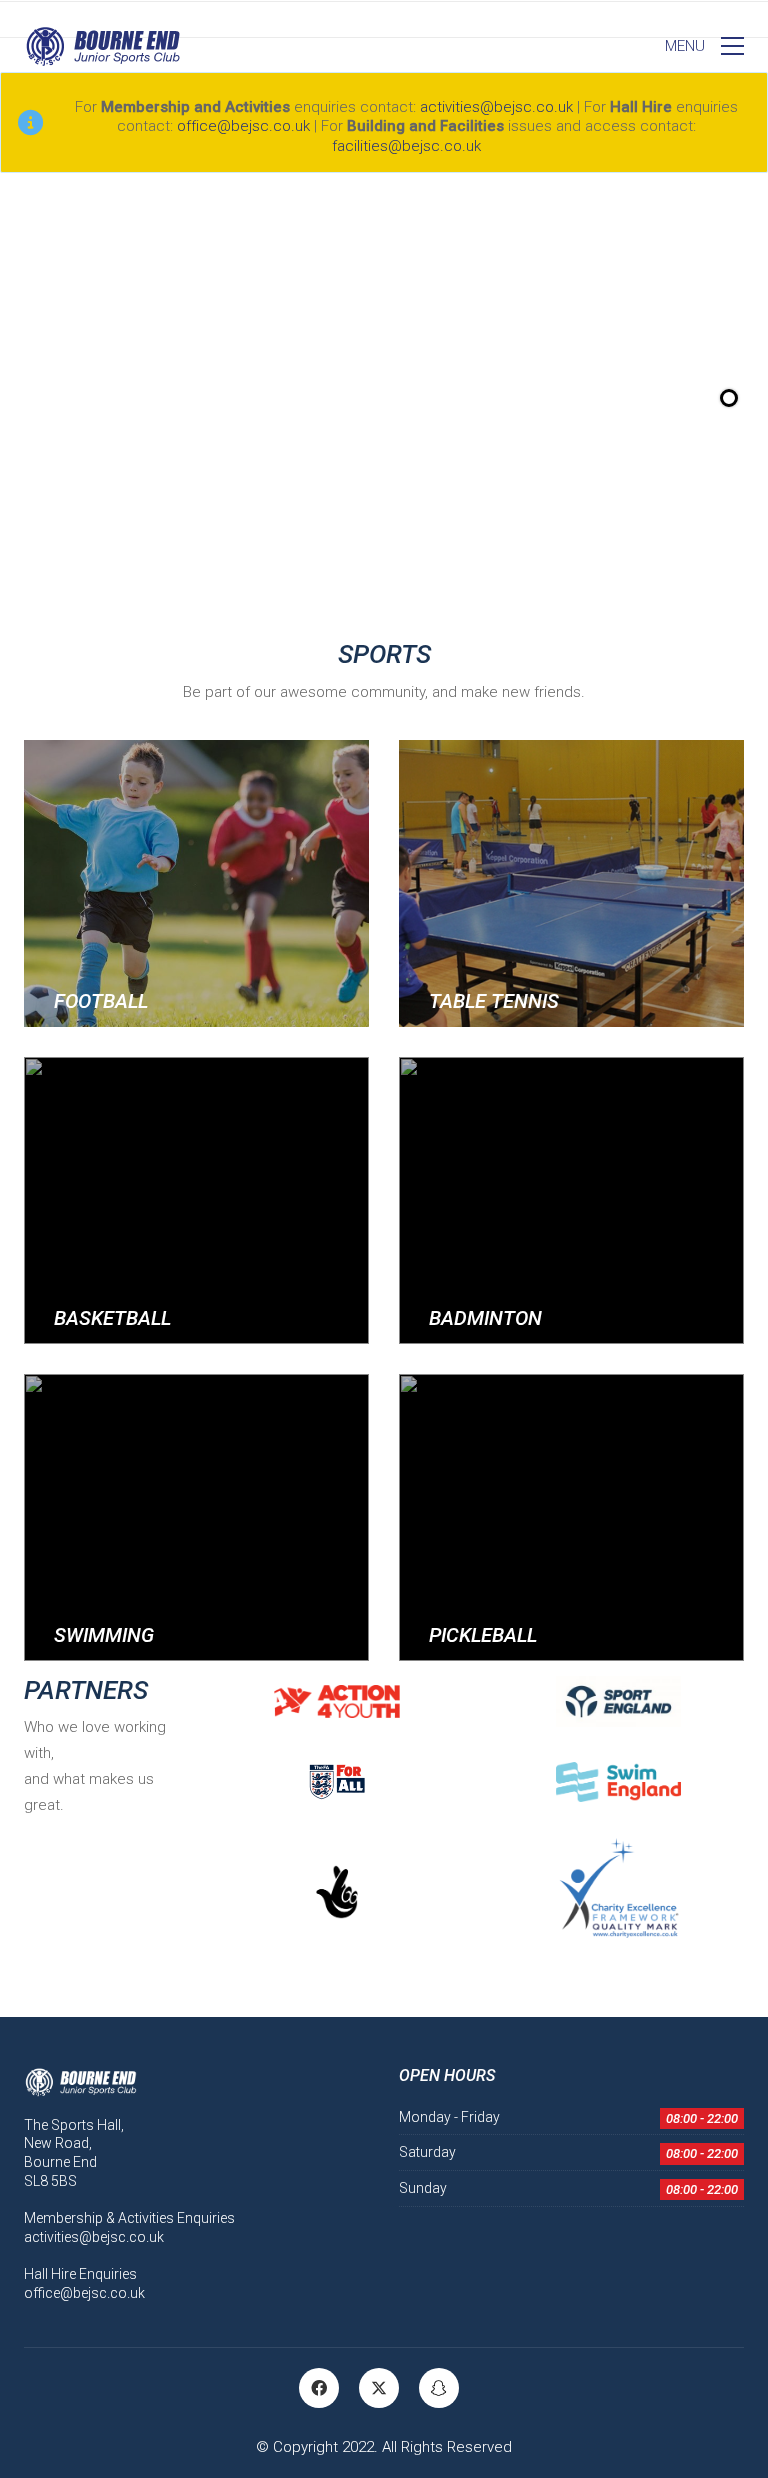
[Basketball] (196, 1200)
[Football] (196, 883)
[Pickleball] (571, 1517)
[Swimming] (196, 1517)
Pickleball (483, 1635)
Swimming (104, 1635)
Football (101, 1001)
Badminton (485, 1318)
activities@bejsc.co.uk (496, 107)
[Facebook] (319, 2388)
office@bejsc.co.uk (243, 126)
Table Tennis (494, 1001)
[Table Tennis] (571, 883)
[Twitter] (379, 2388)
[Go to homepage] (102, 46)
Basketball (112, 1318)
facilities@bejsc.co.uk (406, 146)
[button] (704, 46)
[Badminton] (571, 1200)
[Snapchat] (439, 2388)
